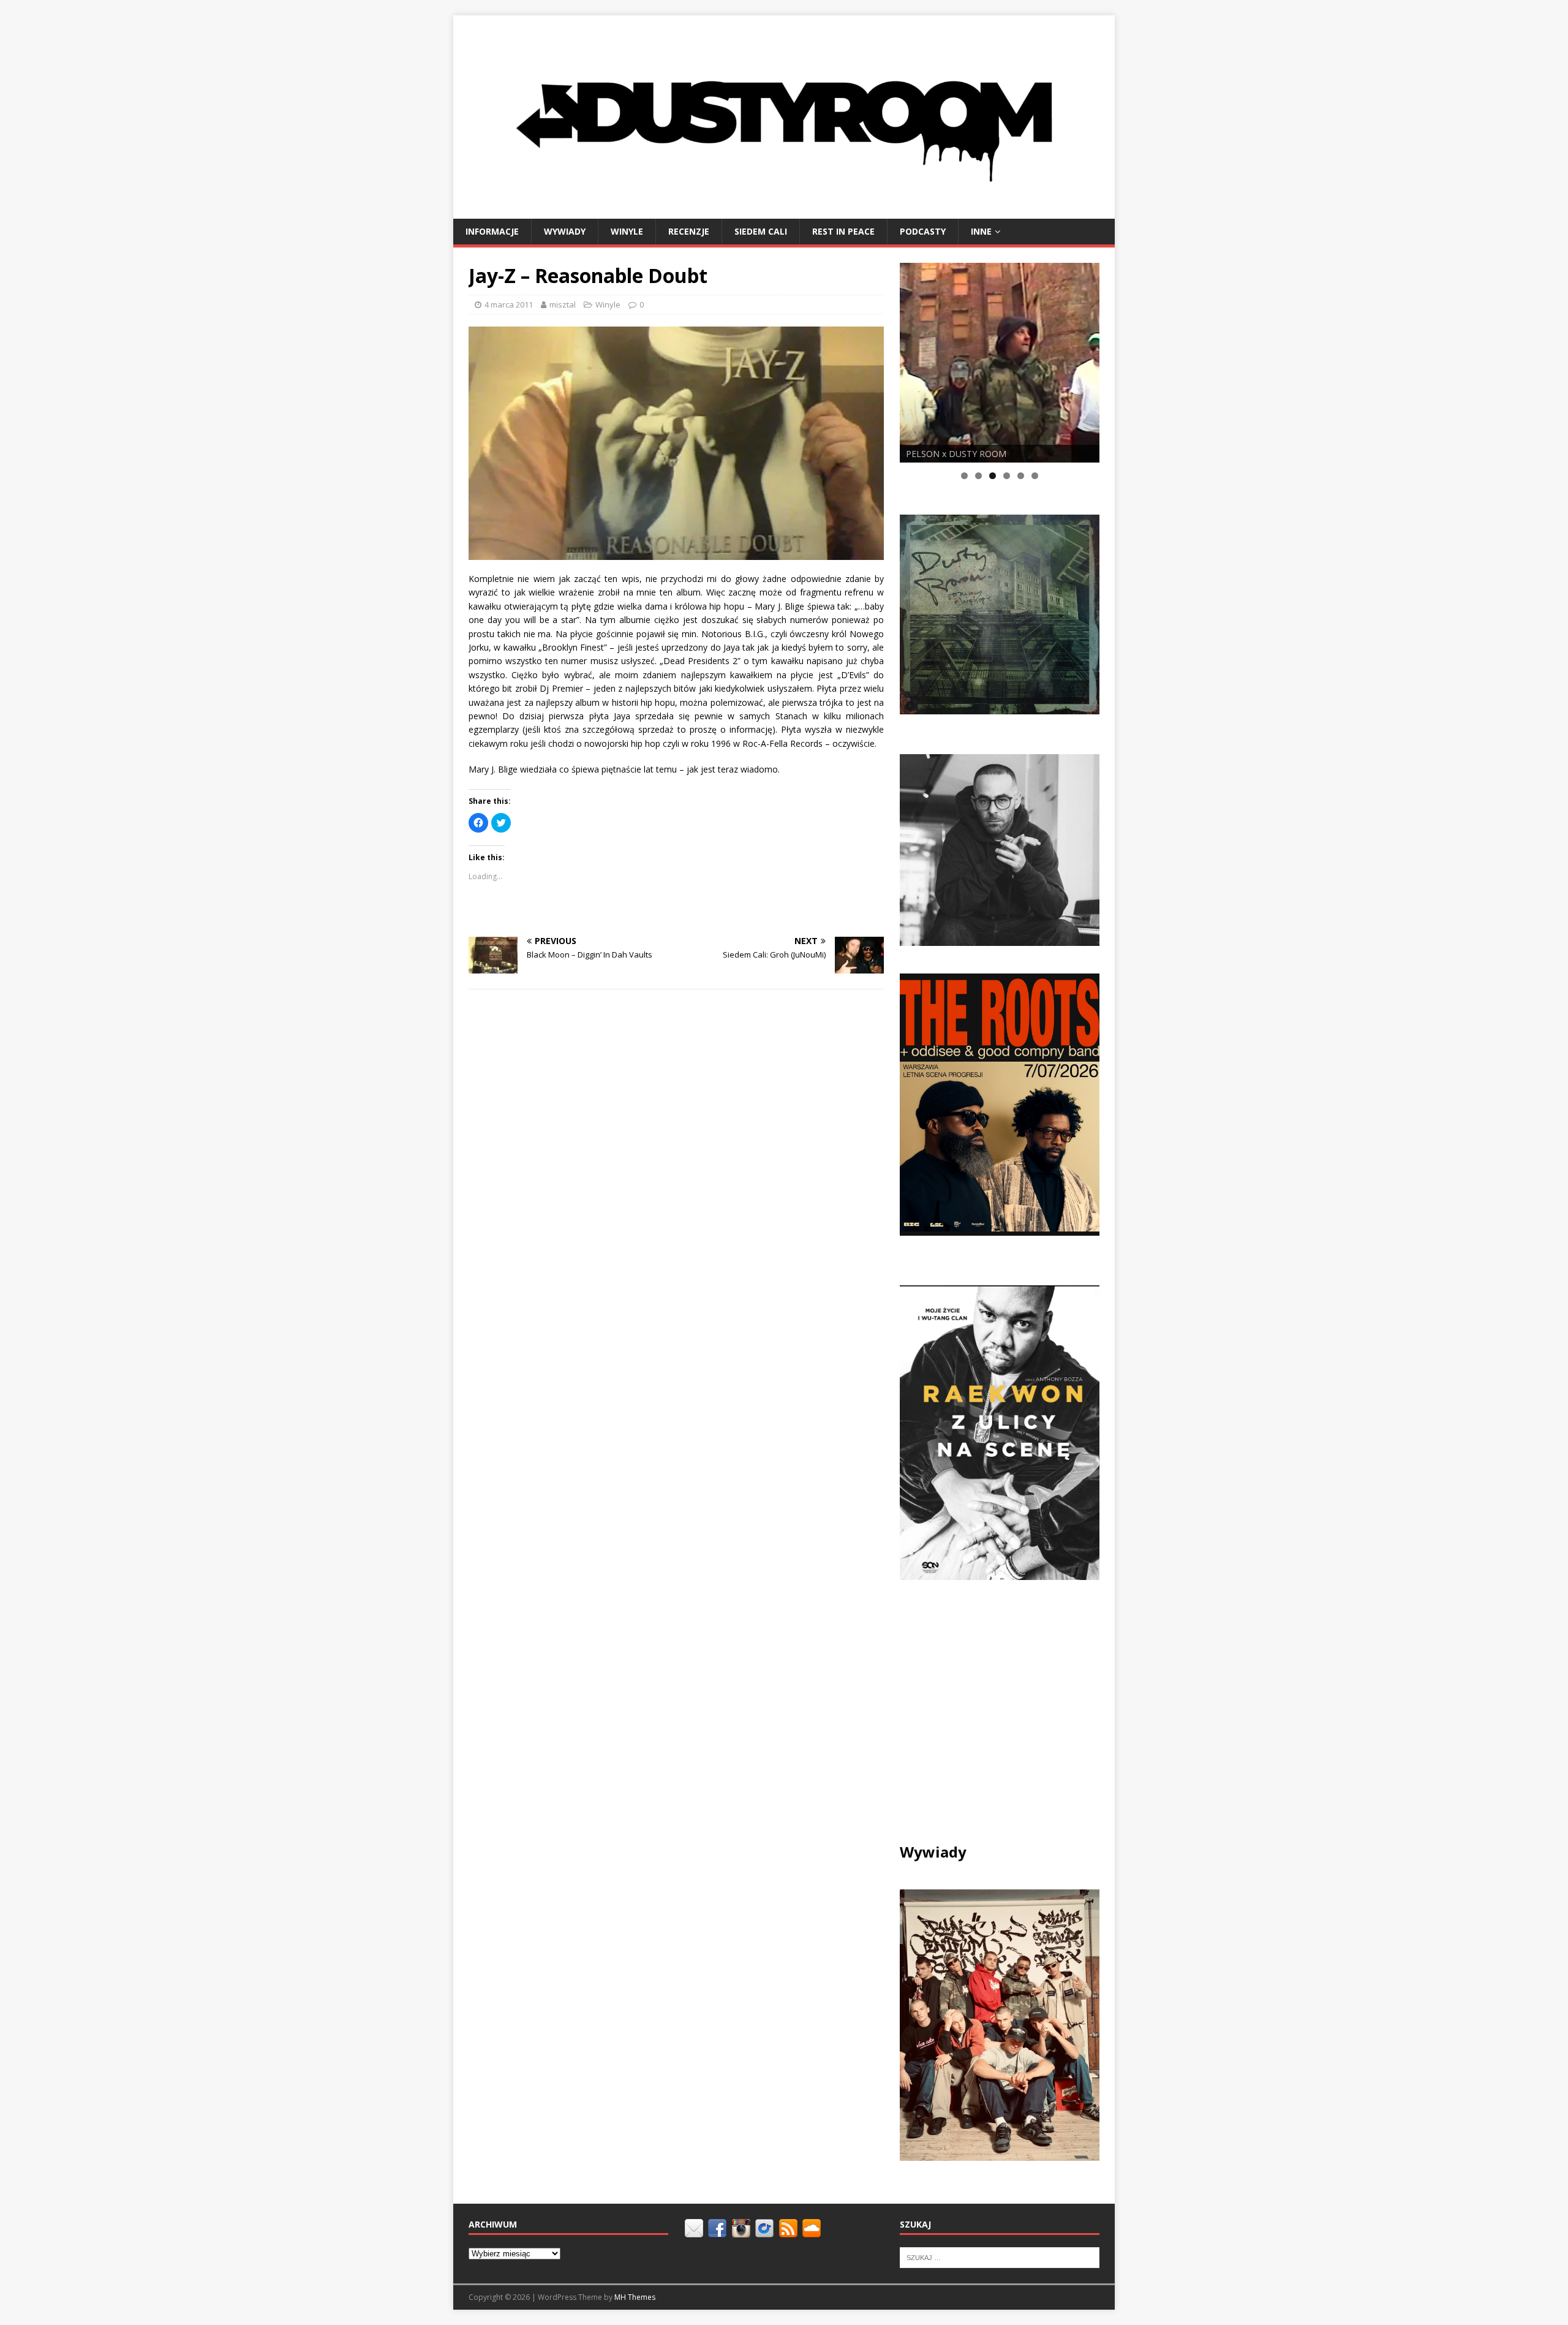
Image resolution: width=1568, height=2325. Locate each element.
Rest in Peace (843, 231)
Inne (981, 231)
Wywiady (565, 231)
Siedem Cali (761, 231)
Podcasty (923, 231)
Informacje (492, 231)
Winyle (627, 231)
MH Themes (635, 2297)
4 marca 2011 (509, 304)
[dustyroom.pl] (784, 211)
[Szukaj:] (1000, 2257)
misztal (563, 304)
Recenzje (689, 231)
